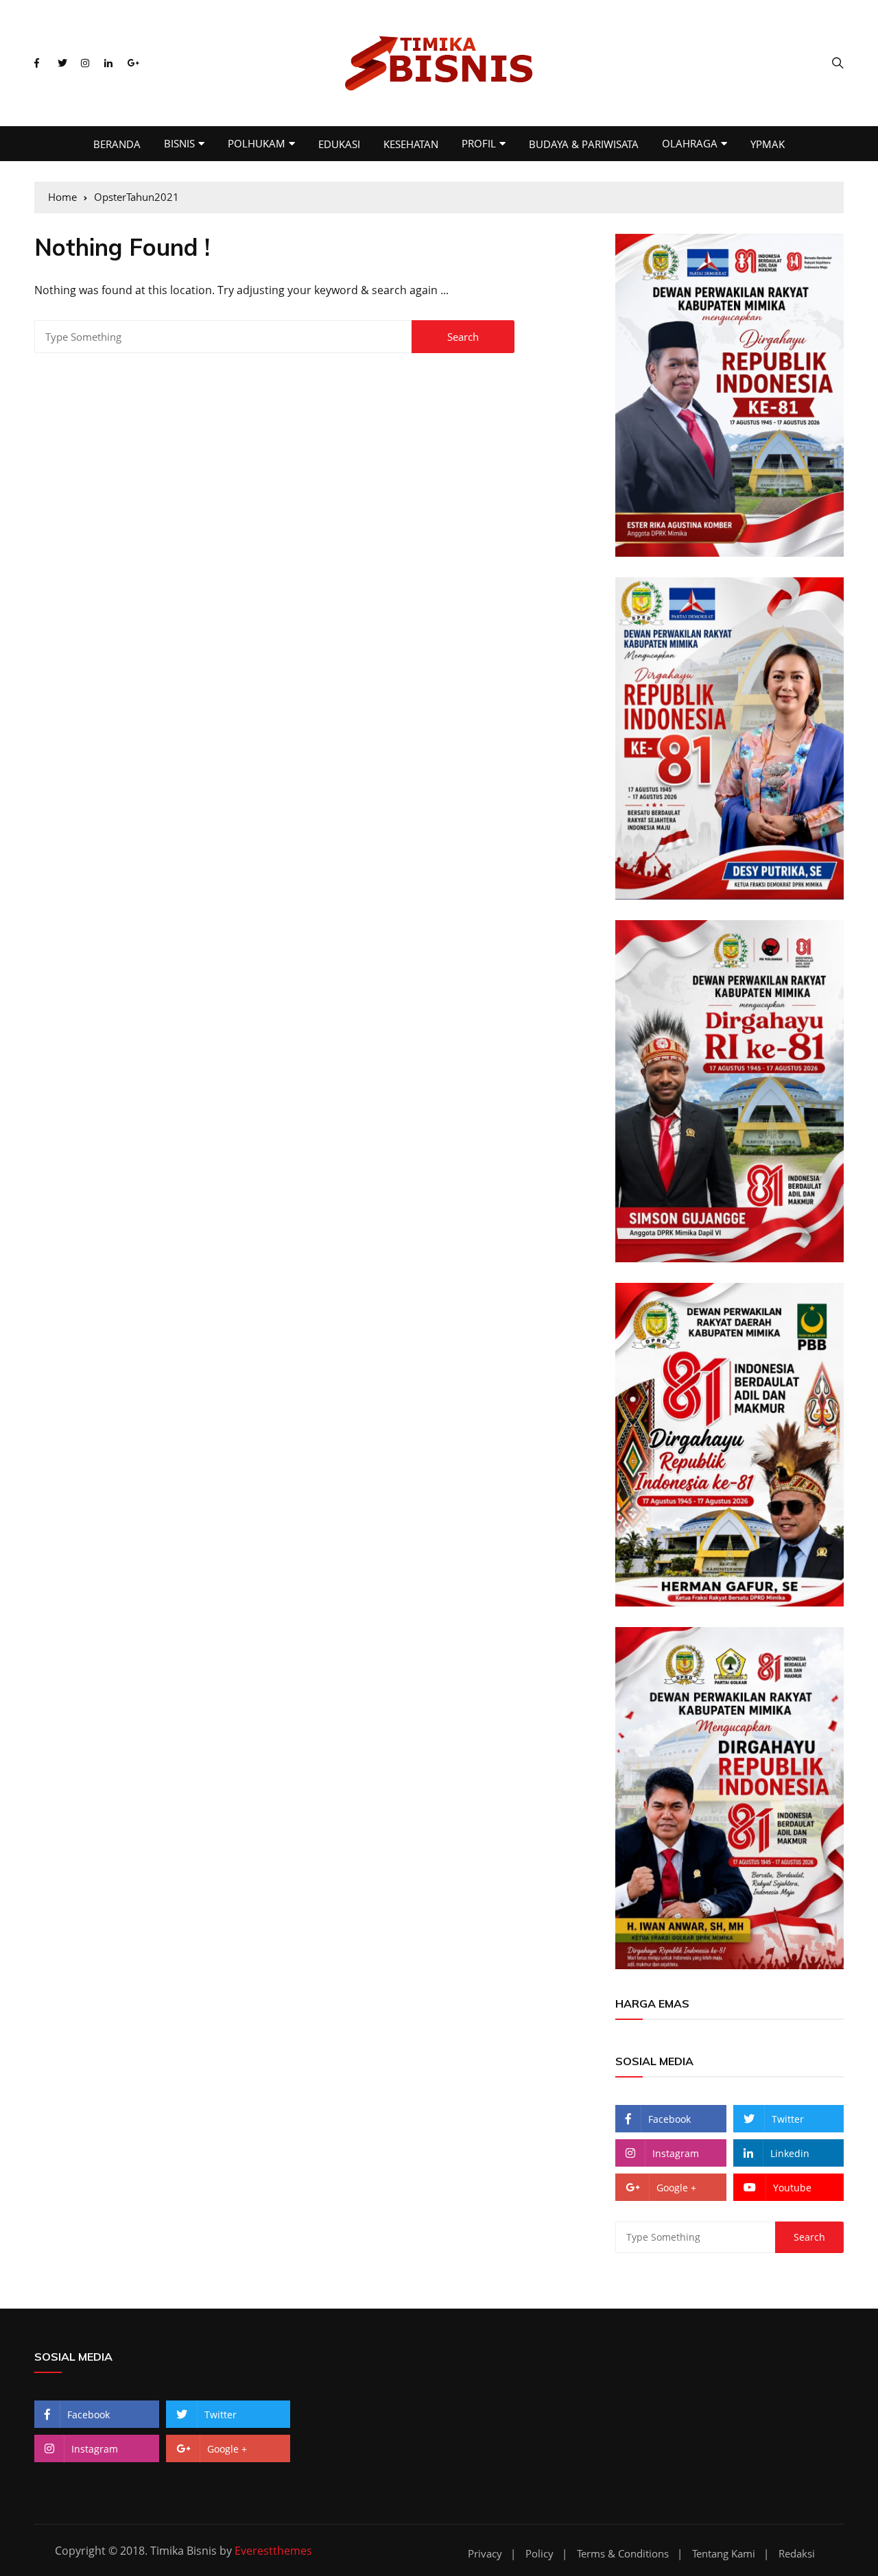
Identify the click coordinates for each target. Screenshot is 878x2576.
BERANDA (117, 144)
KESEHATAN (411, 144)
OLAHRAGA (690, 143)
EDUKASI (339, 144)
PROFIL (479, 143)
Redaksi (797, 2554)
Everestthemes (273, 2551)
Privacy (485, 2554)
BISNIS (179, 143)
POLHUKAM (257, 143)
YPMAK (768, 144)
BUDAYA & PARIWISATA (584, 144)
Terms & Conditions (623, 2554)
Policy (539, 2554)
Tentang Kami (724, 2554)
